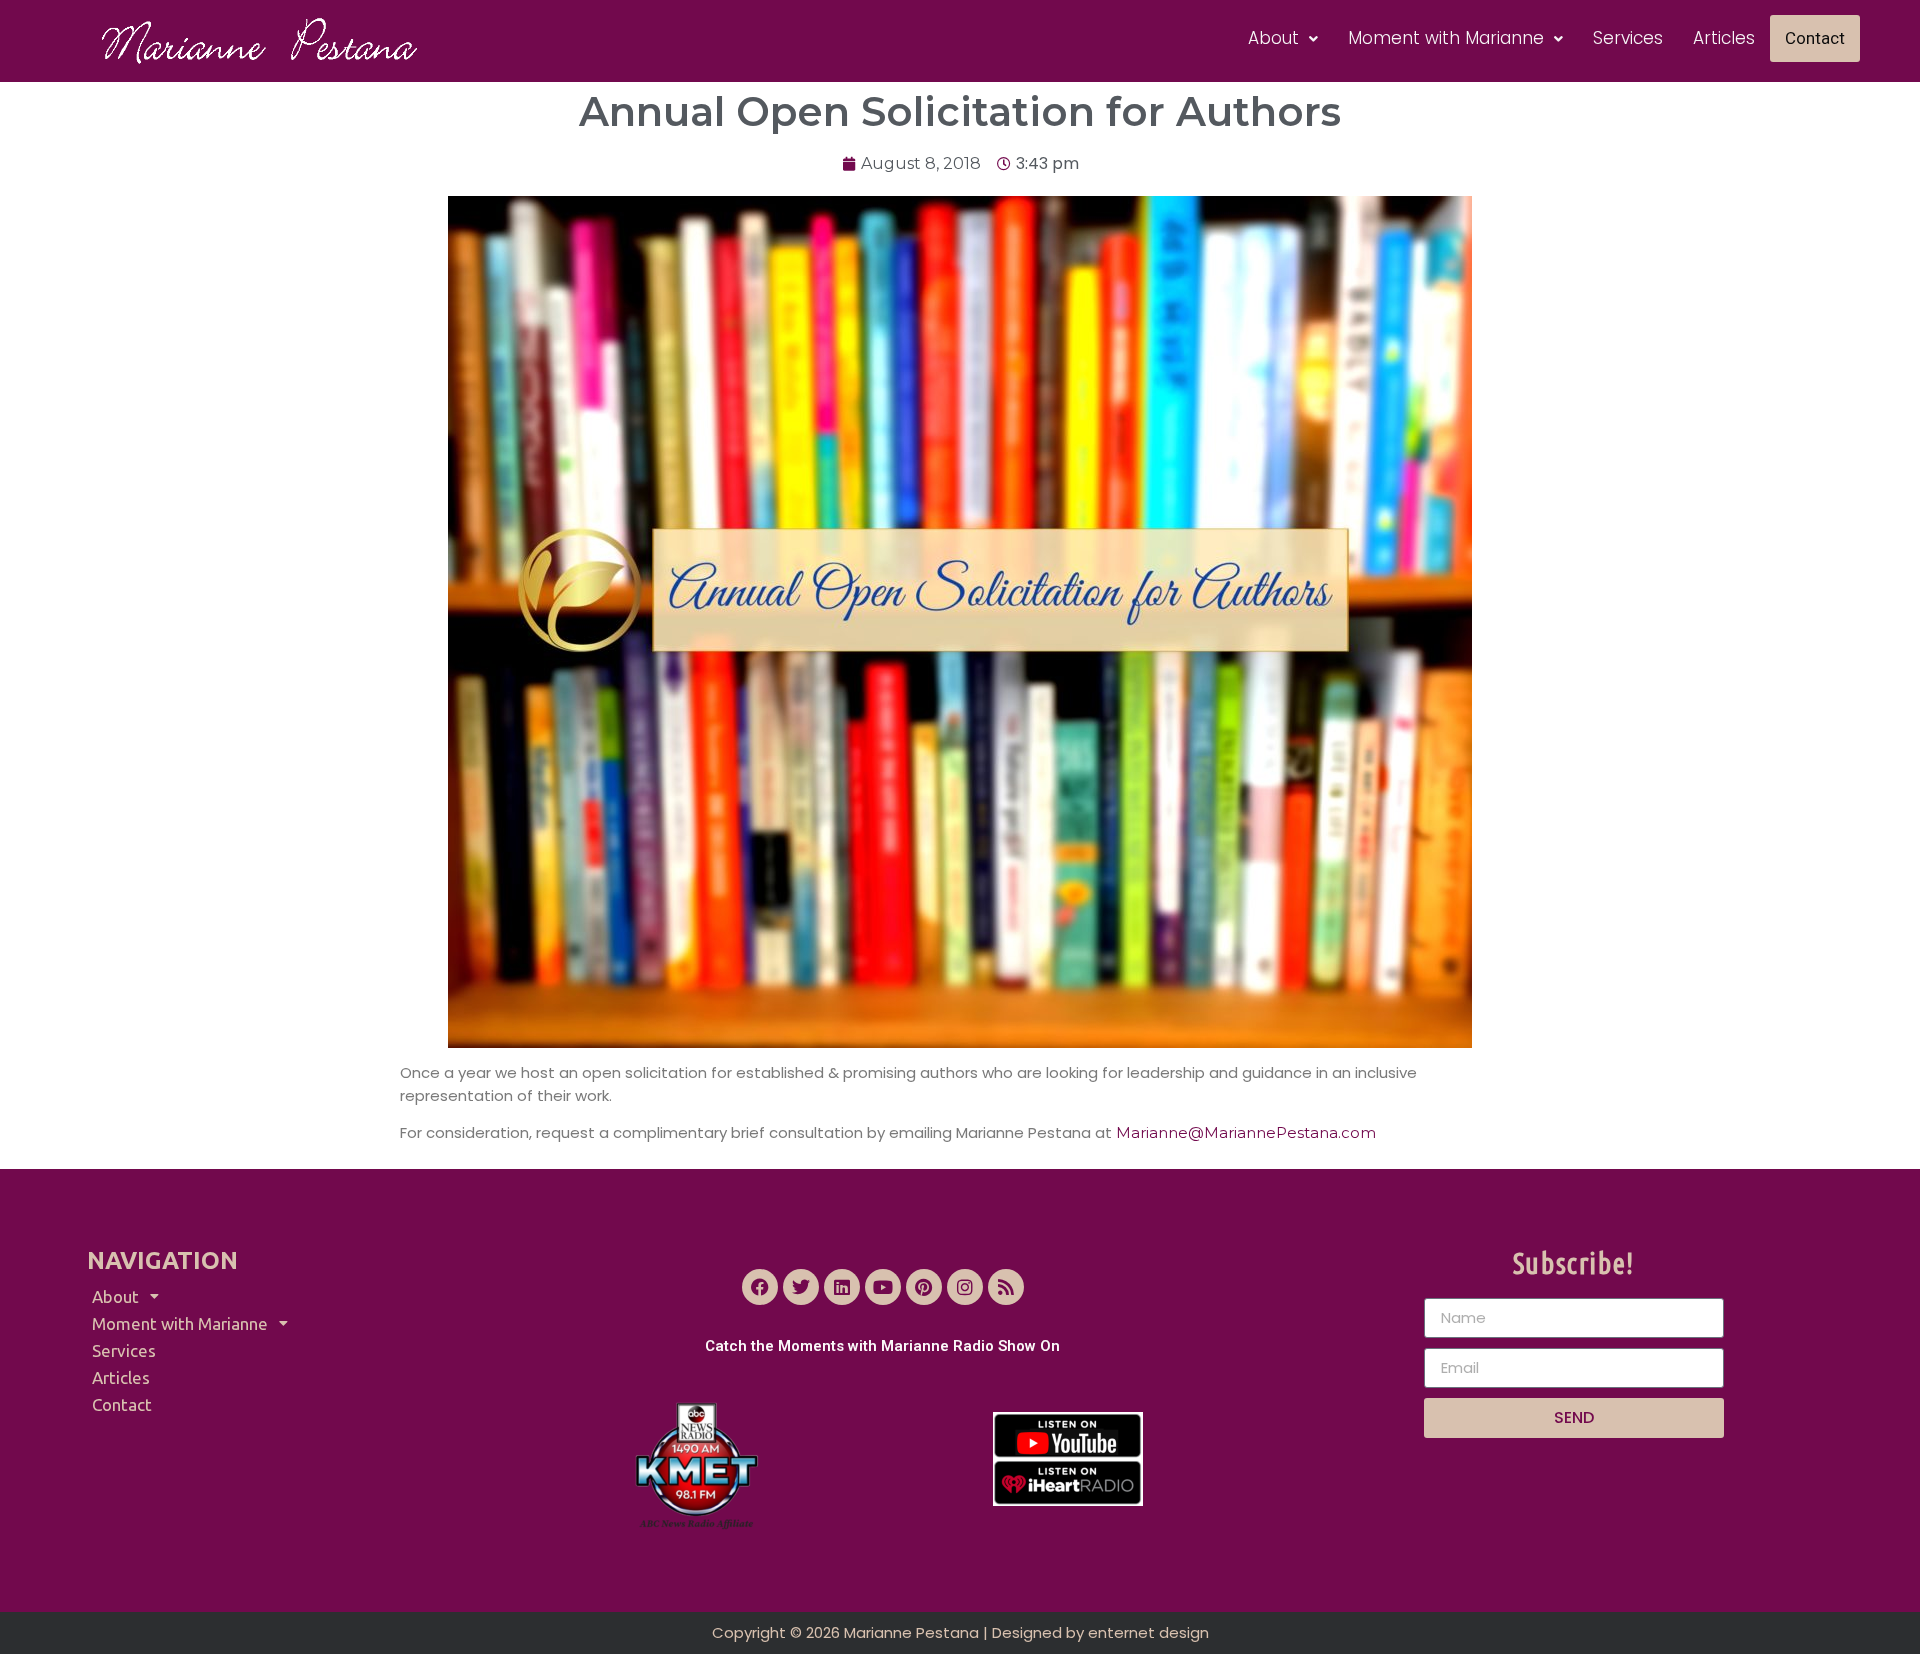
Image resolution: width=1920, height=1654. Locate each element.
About (1273, 38)
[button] (1283, 38)
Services (1628, 38)
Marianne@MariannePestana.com (1246, 1132)
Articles (1724, 38)
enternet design (1148, 1632)
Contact (1815, 38)
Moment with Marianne (1446, 38)
